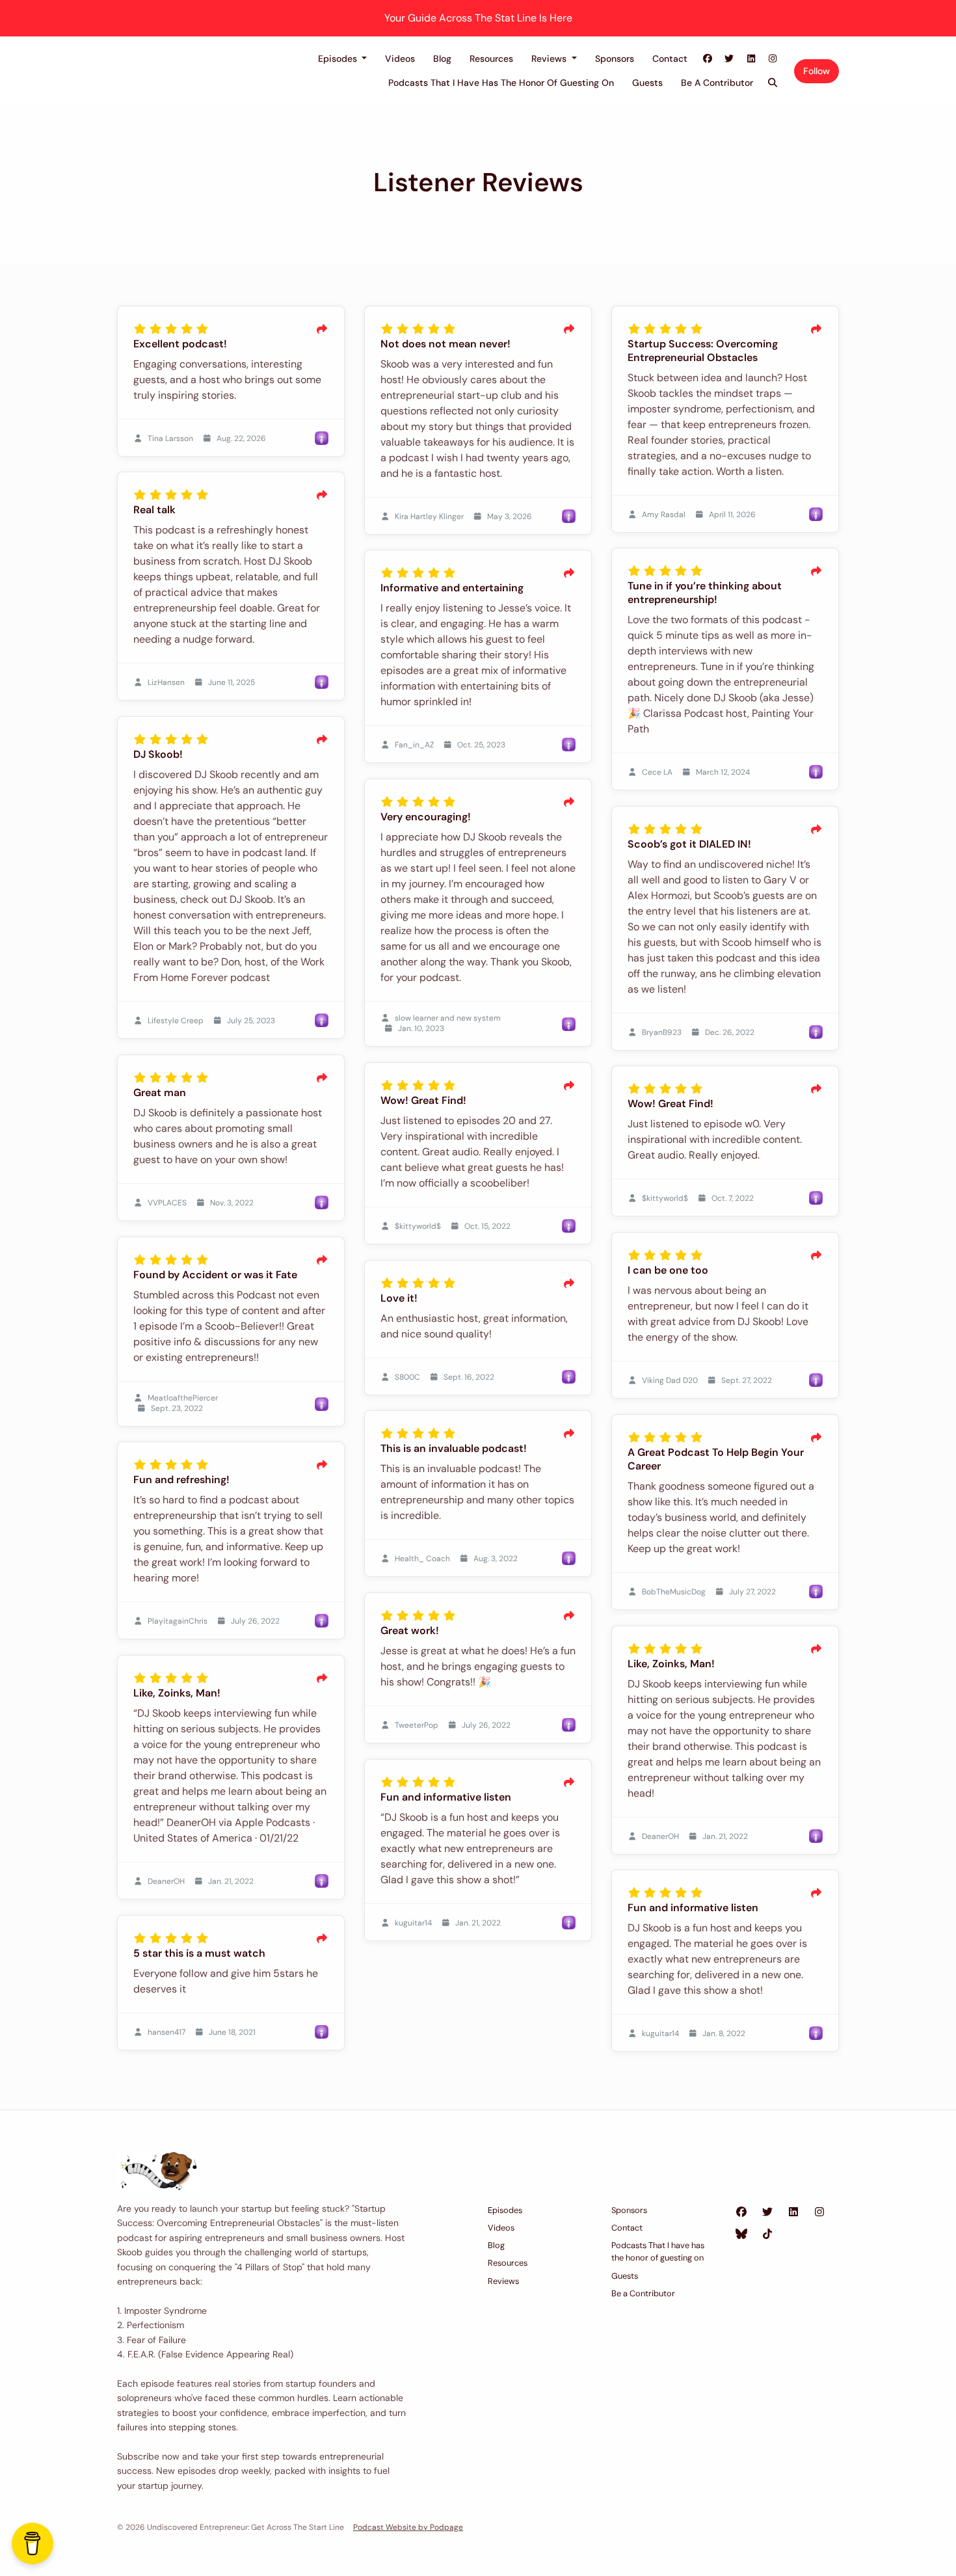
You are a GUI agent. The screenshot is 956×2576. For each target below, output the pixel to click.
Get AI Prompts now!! (478, 1404)
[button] (618, 1166)
